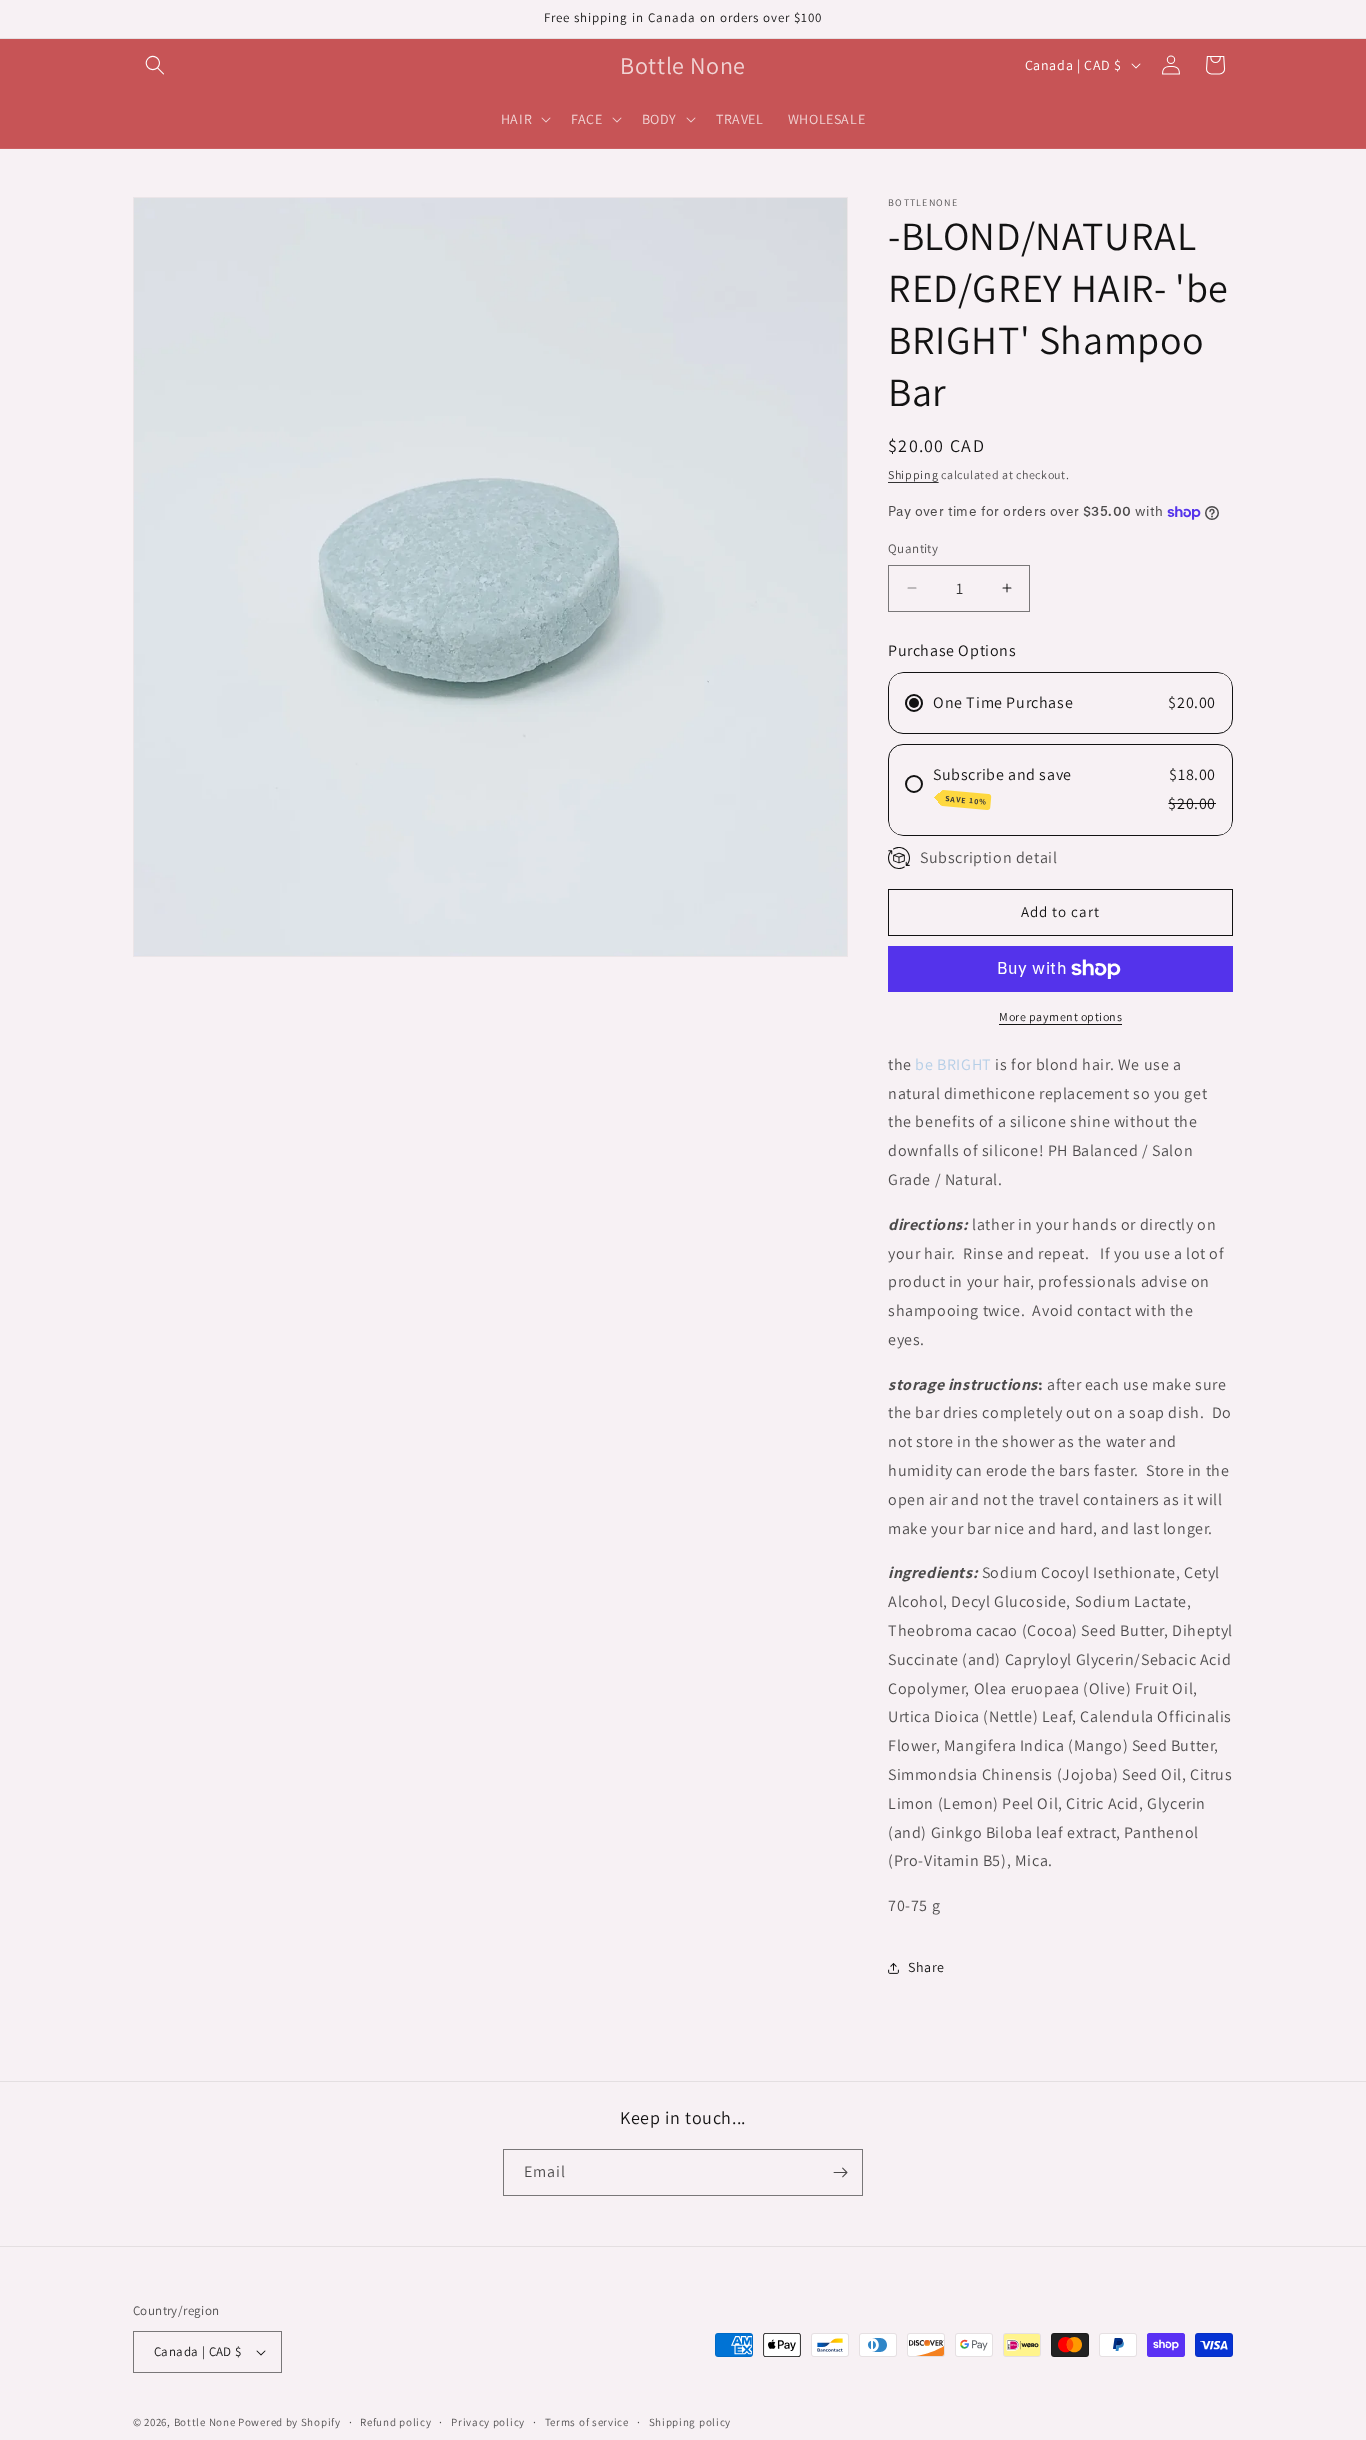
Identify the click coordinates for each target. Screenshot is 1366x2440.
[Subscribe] (840, 2172)
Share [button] (926, 1967)
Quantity (913, 548)
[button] (155, 65)
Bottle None (206, 2422)
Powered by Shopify (289, 2422)
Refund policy (395, 2422)
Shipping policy (690, 2422)
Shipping (913, 474)
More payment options (1060, 1016)
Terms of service (587, 2422)
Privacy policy (488, 2422)
